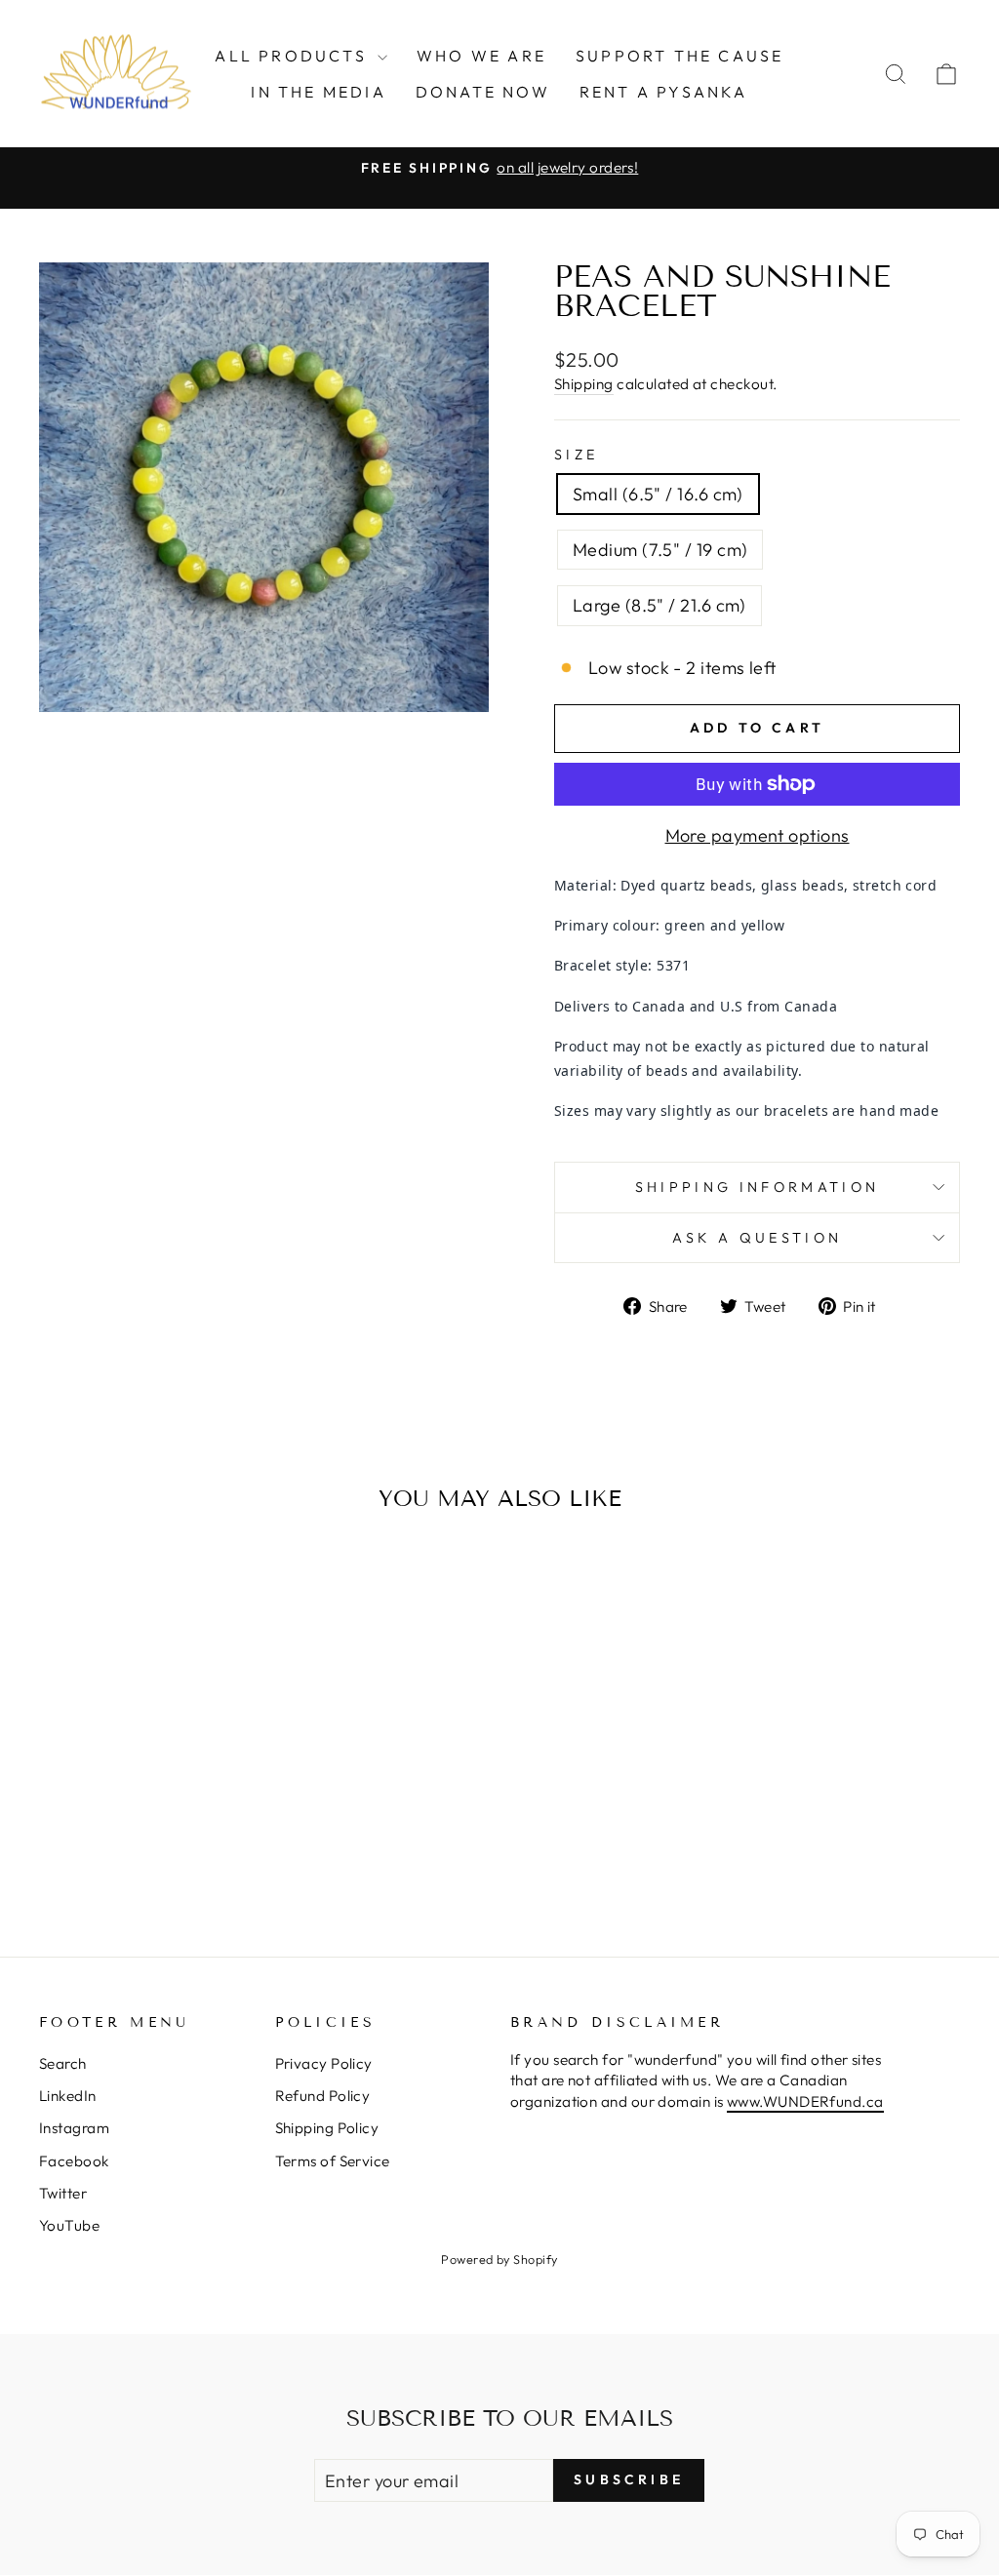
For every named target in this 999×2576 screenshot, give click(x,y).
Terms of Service (333, 2161)
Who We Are (481, 56)
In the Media (318, 92)
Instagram (74, 2128)
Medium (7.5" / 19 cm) (660, 550)
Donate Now (483, 92)
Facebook (74, 2161)
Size (576, 455)
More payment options (758, 835)
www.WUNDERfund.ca (805, 2101)
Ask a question (757, 1238)
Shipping (584, 384)
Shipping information (757, 1187)
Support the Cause (679, 56)
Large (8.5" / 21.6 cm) (659, 605)
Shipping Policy (327, 2128)
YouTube (69, 2225)
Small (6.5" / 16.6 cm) (658, 494)
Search (63, 2063)
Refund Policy (323, 2096)
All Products (294, 56)
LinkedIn (68, 2096)
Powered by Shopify (499, 2259)
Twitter (63, 2193)
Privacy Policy (324, 2063)
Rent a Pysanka (664, 92)
